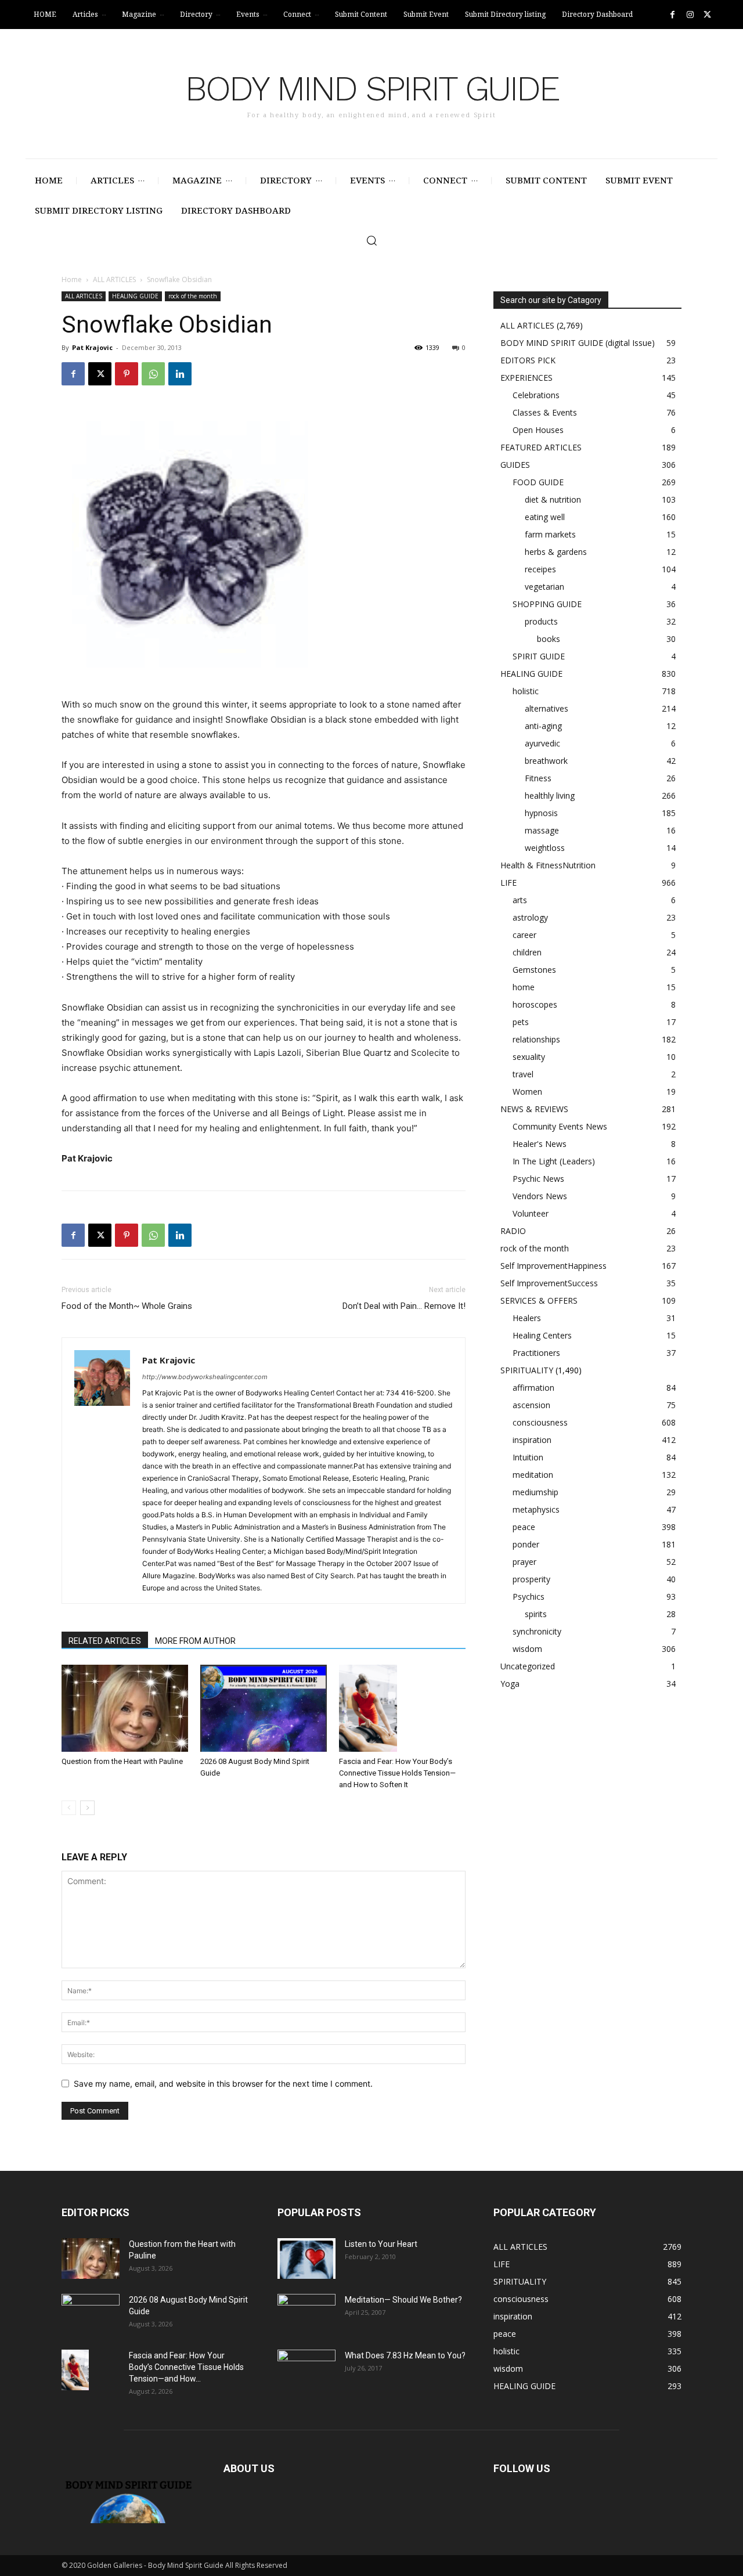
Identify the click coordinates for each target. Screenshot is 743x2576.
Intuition (528, 1457)
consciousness (540, 1422)
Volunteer (531, 1213)
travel (523, 1074)
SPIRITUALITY (527, 1370)
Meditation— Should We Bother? (403, 2300)
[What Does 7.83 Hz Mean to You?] (306, 2370)
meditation (533, 1475)
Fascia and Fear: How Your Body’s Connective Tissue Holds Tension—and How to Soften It (397, 1773)
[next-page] (87, 1808)
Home (72, 279)
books (549, 639)
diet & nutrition (553, 499)
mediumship (535, 1492)
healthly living (550, 795)
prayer (524, 1562)
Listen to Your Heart (381, 2244)
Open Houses (538, 430)
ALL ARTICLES (114, 279)
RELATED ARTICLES (105, 1641)
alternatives (547, 708)
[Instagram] (690, 15)
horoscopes (535, 1004)
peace (524, 1527)
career (524, 935)
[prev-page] (69, 1808)
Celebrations (536, 395)
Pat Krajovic (92, 347)
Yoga (510, 1684)
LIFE (508, 883)
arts (520, 900)
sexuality (529, 1057)
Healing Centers (542, 1335)
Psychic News (538, 1179)
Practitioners (536, 1353)
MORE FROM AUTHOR (195, 1641)
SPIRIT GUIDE (539, 656)
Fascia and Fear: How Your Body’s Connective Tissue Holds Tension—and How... (186, 2367)
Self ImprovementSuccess (549, 1283)
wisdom (527, 1649)
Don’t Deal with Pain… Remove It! (404, 1306)
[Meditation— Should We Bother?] (306, 2314)
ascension (531, 1405)
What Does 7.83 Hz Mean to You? (405, 2355)
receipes (540, 569)
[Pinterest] (127, 374)
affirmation (533, 1388)
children (527, 952)
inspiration (532, 1440)
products (541, 621)
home (524, 987)
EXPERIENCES (526, 378)
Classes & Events (545, 412)
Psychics (529, 1597)
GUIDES (515, 465)
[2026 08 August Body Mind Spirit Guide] (264, 1708)
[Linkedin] (180, 374)
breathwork (546, 761)
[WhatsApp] (153, 374)
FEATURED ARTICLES (541, 447)
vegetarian (544, 587)
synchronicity (537, 1631)
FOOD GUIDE (538, 482)
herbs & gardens (556, 552)
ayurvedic (542, 743)
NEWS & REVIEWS (534, 1109)
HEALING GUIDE (135, 296)
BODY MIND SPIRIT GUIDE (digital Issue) (578, 343)
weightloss (545, 848)
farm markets (550, 534)
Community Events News (560, 1126)
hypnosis (541, 813)
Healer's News (540, 1144)
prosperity (531, 1579)
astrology (530, 917)
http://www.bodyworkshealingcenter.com (205, 1377)
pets (521, 1022)
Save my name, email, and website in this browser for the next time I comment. (223, 2083)
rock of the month (193, 296)
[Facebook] (672, 15)
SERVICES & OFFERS (539, 1300)
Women (527, 1092)
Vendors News (540, 1196)
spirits (536, 1614)
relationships (536, 1039)
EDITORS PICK (528, 360)
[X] (707, 15)
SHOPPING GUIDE (547, 604)
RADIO (513, 1231)
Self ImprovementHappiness (553, 1266)
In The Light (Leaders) (554, 1161)
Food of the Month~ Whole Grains (127, 1306)
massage (542, 830)
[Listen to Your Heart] (306, 2258)
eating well (545, 517)
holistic (526, 691)
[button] (371, 240)
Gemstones (534, 970)
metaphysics (536, 1509)
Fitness (538, 778)
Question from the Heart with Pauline (122, 1761)
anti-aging (543, 726)
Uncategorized (528, 1666)
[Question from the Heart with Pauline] (125, 1708)
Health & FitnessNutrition (548, 865)
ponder (526, 1544)
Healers (527, 1318)
